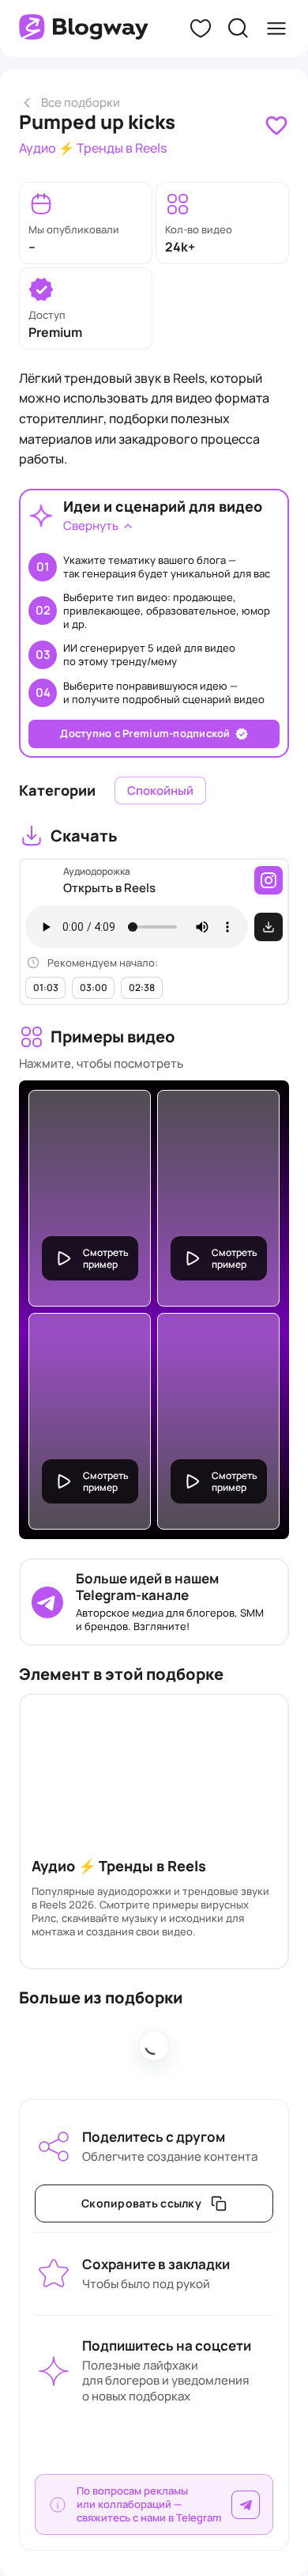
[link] (276, 126)
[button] (201, 28)
